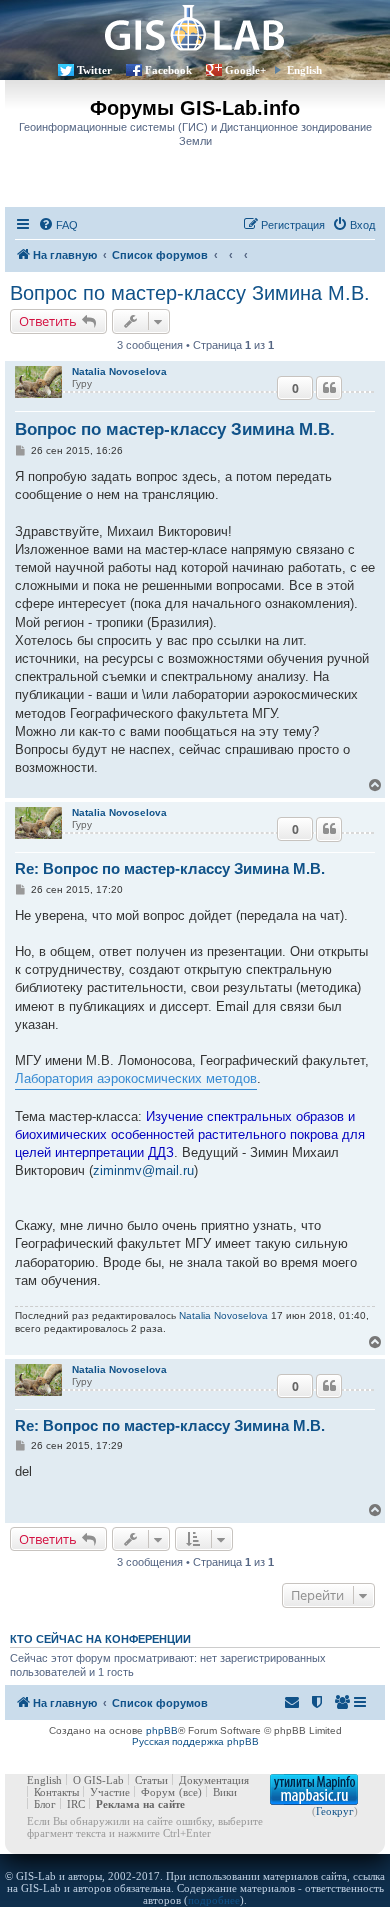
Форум (158, 1792)
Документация (214, 1780)
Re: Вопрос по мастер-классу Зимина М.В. (170, 868)
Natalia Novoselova (119, 371)
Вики (225, 1792)
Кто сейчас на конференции (100, 1639)
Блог (45, 1804)
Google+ (245, 70)
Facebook (168, 70)
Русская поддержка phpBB (195, 1741)
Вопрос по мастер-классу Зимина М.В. (190, 293)
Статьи (151, 1780)
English (304, 70)
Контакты (56, 1792)
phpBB (162, 1730)
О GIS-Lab (98, 1780)
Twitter (94, 70)
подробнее (214, 1900)
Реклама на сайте (140, 1804)
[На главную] (195, 27)
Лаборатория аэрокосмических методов (136, 1078)
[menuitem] (58, 225)
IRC (76, 1804)
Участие (110, 1792)
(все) (190, 1792)
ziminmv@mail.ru (143, 1170)
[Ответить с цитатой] (329, 388)
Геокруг (335, 1811)
